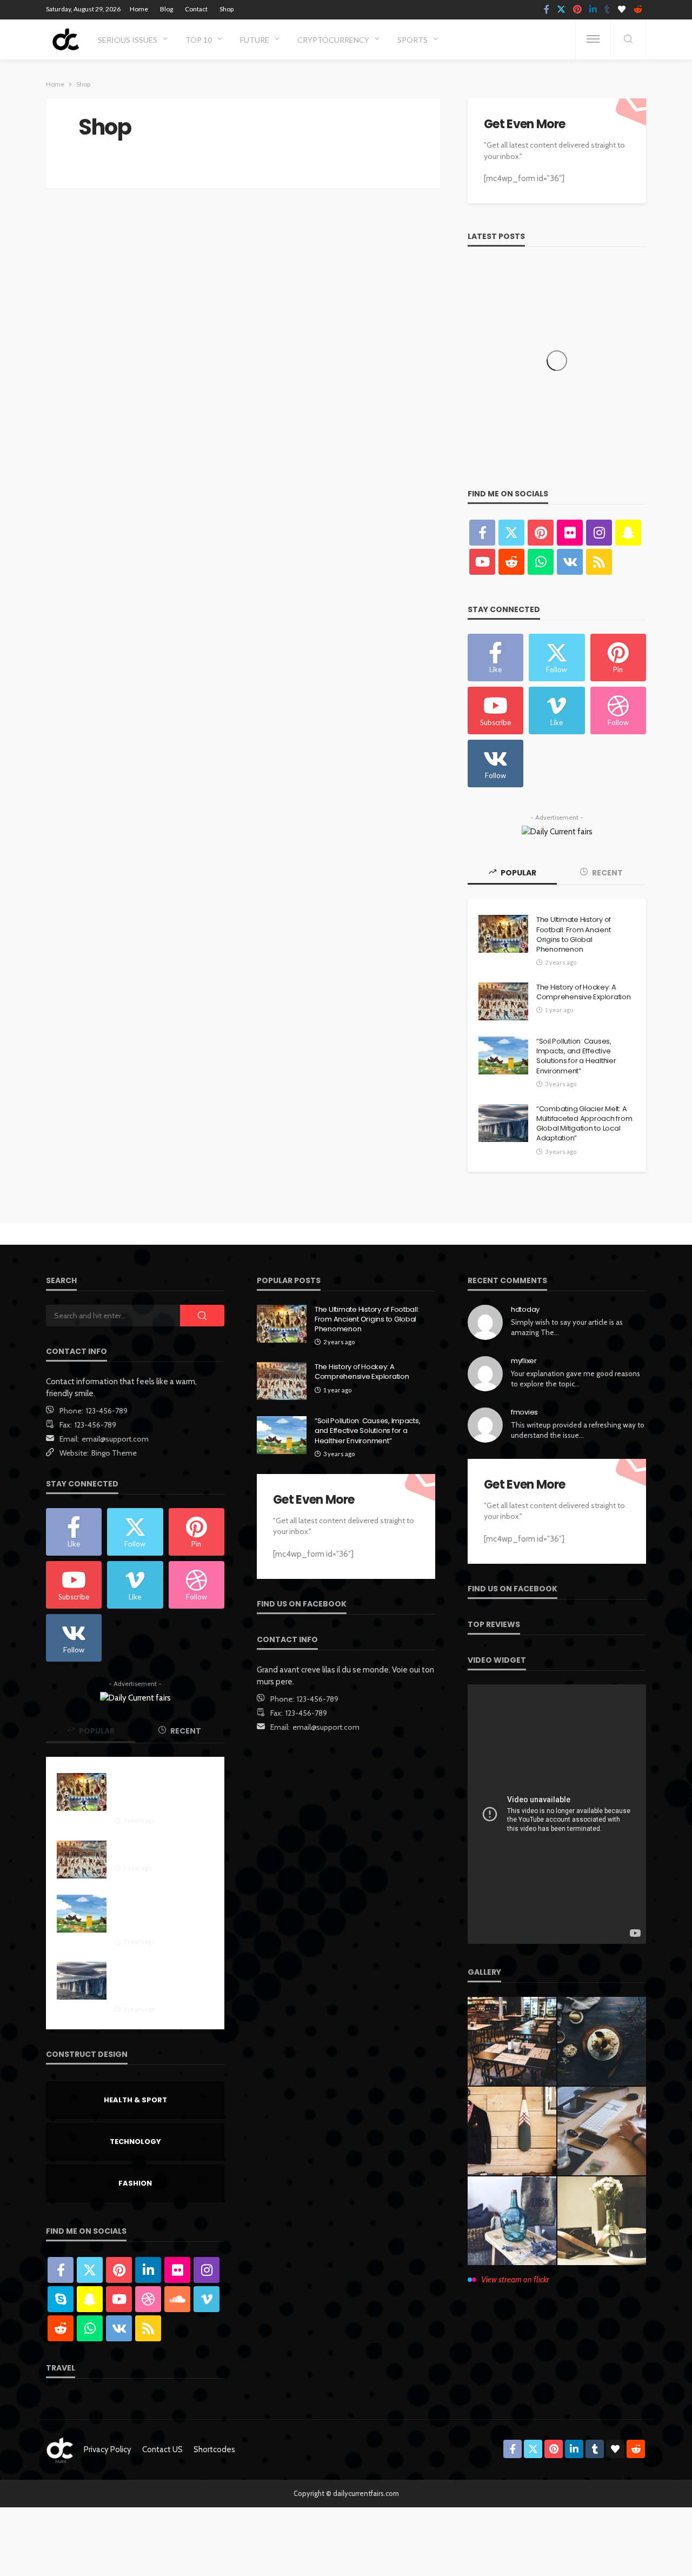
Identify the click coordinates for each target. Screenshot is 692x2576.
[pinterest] (577, 10)
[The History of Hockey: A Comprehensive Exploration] (503, 1001)
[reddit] (638, 10)
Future (255, 40)
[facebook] (547, 10)
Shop (227, 9)
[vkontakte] (570, 562)
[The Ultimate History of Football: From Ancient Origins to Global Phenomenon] (503, 934)
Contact (196, 9)
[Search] (628, 40)
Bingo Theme (114, 1453)
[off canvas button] (593, 39)
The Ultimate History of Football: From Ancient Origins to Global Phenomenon (574, 935)
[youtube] (482, 562)
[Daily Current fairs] (65, 39)
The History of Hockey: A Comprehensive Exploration (584, 992)
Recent (607, 873)
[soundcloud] (177, 2299)
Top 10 (199, 40)
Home (139, 9)
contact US (162, 2449)
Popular (518, 873)
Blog (167, 9)
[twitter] (561, 10)
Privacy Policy (108, 2449)
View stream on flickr (515, 2280)
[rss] (599, 562)
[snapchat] (628, 533)
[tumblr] (607, 10)
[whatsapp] (541, 562)
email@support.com (115, 1439)
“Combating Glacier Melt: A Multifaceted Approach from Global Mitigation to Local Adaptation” (584, 1124)
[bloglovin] (622, 10)
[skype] (61, 2299)
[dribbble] (148, 2299)
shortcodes (214, 2449)
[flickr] (570, 533)
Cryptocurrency (333, 40)
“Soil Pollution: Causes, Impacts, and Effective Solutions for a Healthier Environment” (576, 1056)
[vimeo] (207, 2299)
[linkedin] (593, 10)
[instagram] (599, 533)
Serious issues (128, 40)
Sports (412, 40)
